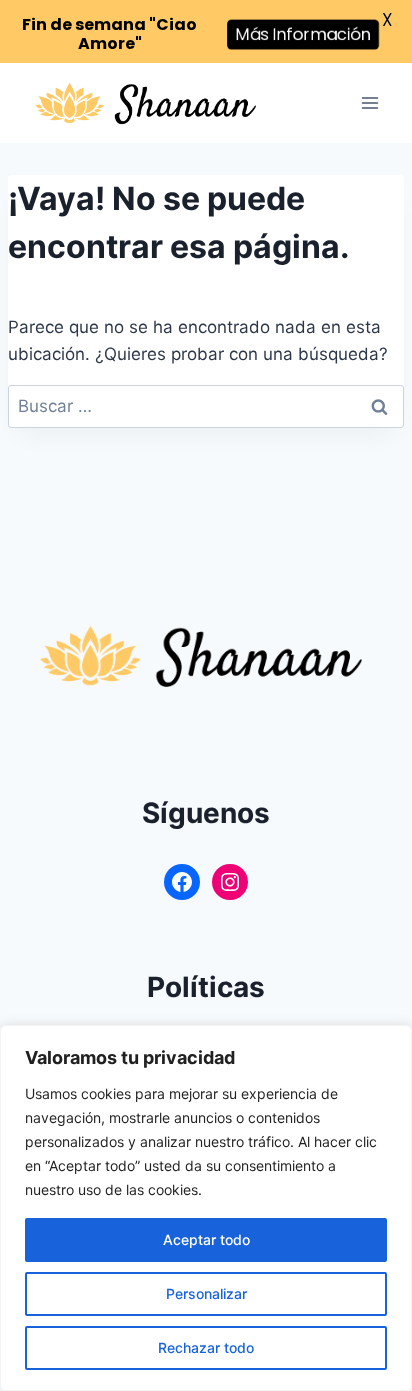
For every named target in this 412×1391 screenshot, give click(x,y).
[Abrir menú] (369, 103)
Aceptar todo (206, 1239)
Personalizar (206, 1293)
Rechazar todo (206, 1347)
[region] (206, 1208)
